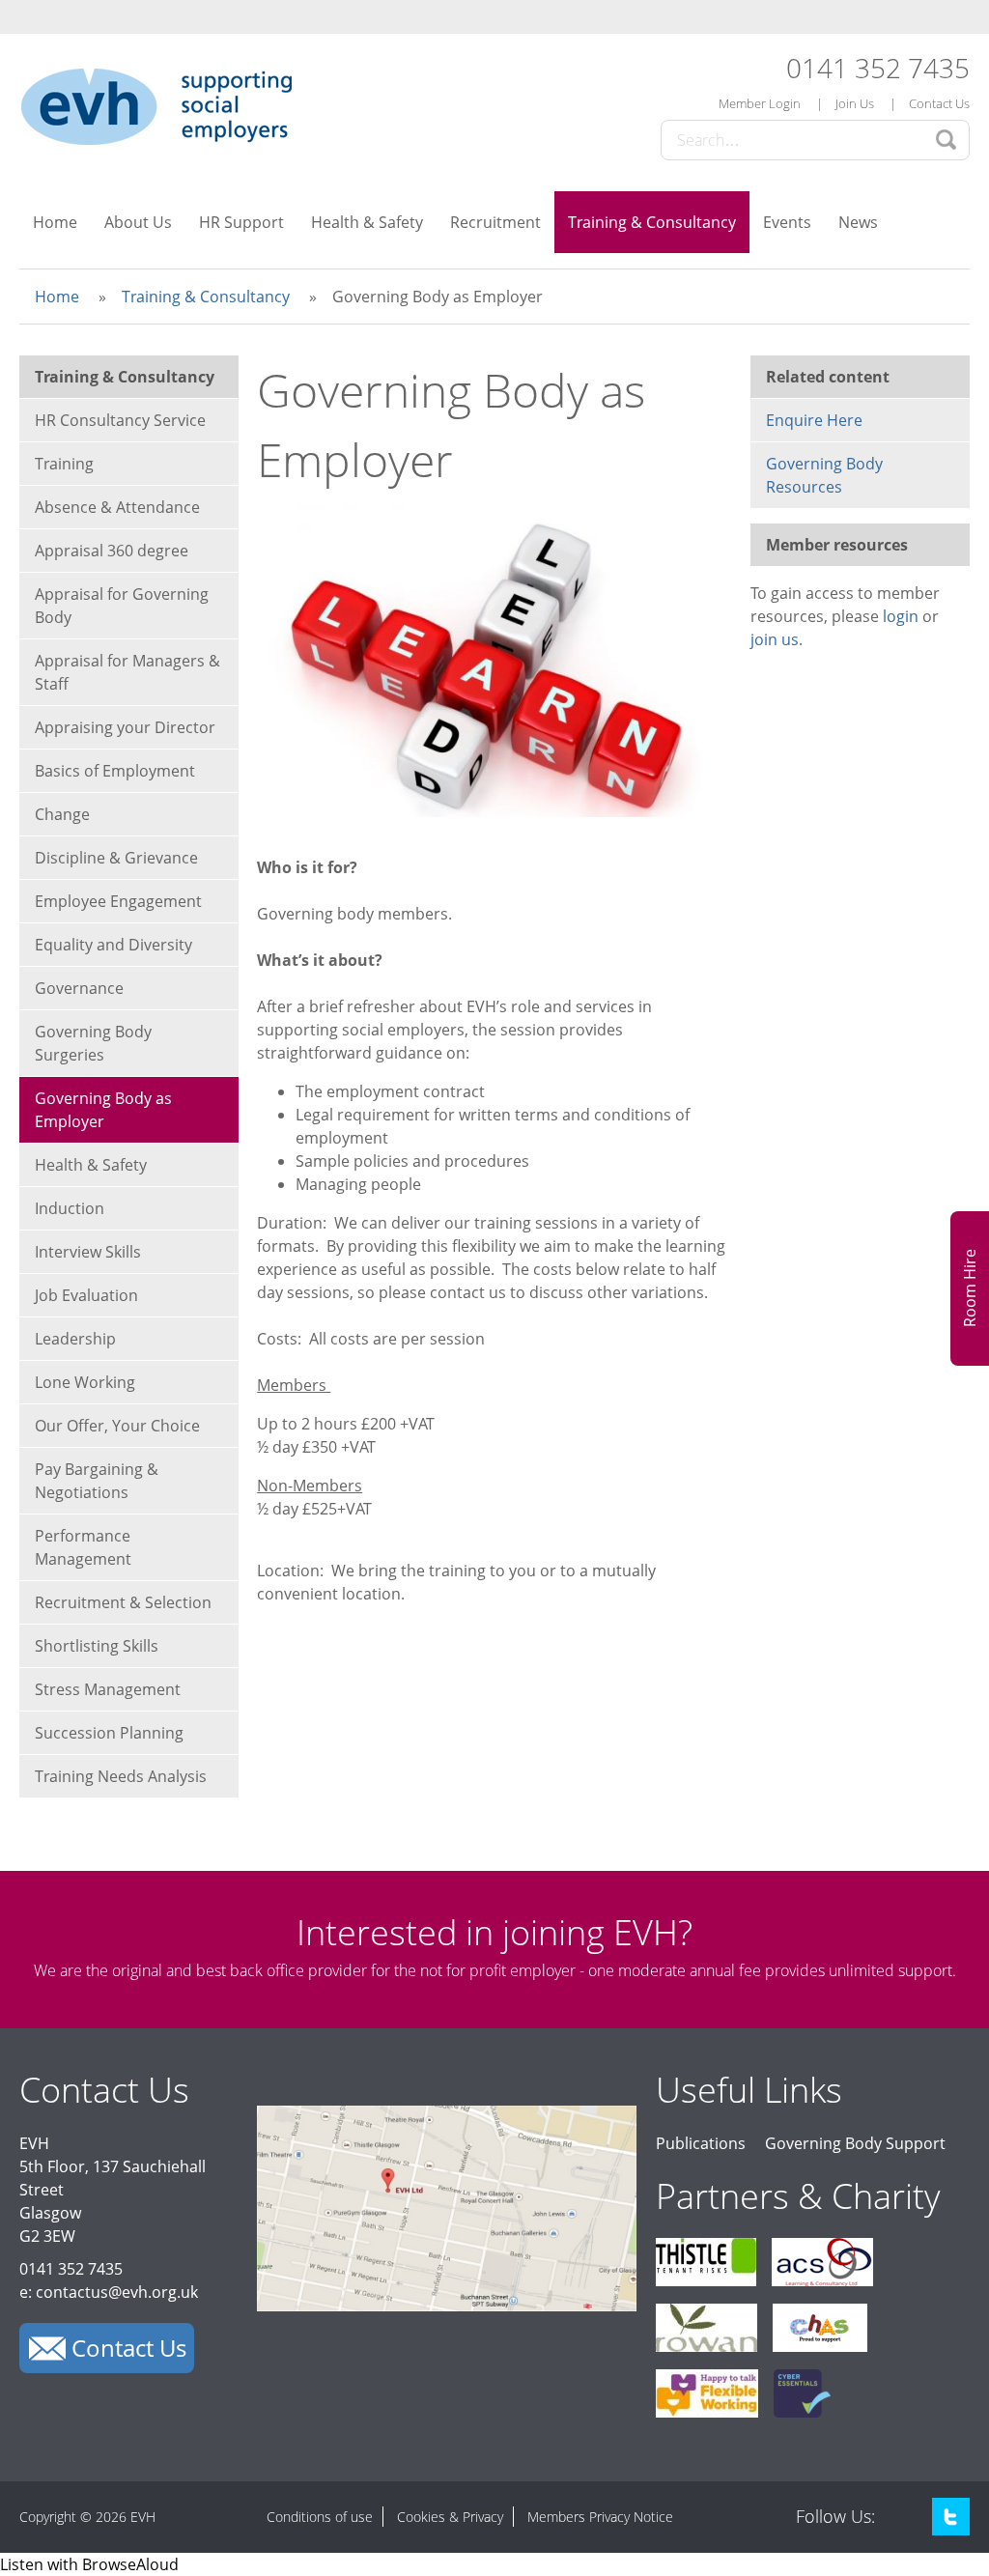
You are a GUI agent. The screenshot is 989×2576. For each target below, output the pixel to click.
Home (55, 222)
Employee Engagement (118, 901)
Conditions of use (320, 2517)
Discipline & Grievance (116, 858)
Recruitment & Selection (123, 1602)
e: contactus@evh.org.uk (109, 2292)
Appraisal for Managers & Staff (127, 672)
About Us (138, 222)
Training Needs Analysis (121, 1776)
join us (775, 639)
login (901, 616)
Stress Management (108, 1689)
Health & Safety (367, 222)
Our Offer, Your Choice (117, 1426)
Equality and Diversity (113, 945)
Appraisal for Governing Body (122, 606)
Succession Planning (109, 1733)
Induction (70, 1208)
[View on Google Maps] (447, 2306)
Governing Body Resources (824, 475)
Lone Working (85, 1382)
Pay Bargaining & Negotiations (97, 1481)
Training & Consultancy (652, 222)
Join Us (855, 103)
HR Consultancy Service (120, 420)
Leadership (75, 1339)
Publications (701, 2143)
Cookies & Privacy (450, 2517)
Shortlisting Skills (97, 1646)
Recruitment (495, 222)
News (858, 222)
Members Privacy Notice (600, 2517)
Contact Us (939, 103)
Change (62, 814)
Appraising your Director (125, 727)
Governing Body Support (855, 2143)
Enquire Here (814, 420)
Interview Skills (88, 1252)
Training (64, 464)
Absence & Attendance (117, 507)
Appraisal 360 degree (112, 551)
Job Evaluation (86, 1295)
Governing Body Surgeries (93, 1043)
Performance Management (83, 1547)
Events (787, 222)
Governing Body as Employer (103, 1110)
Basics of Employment (115, 771)
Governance (79, 988)
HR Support (241, 222)
